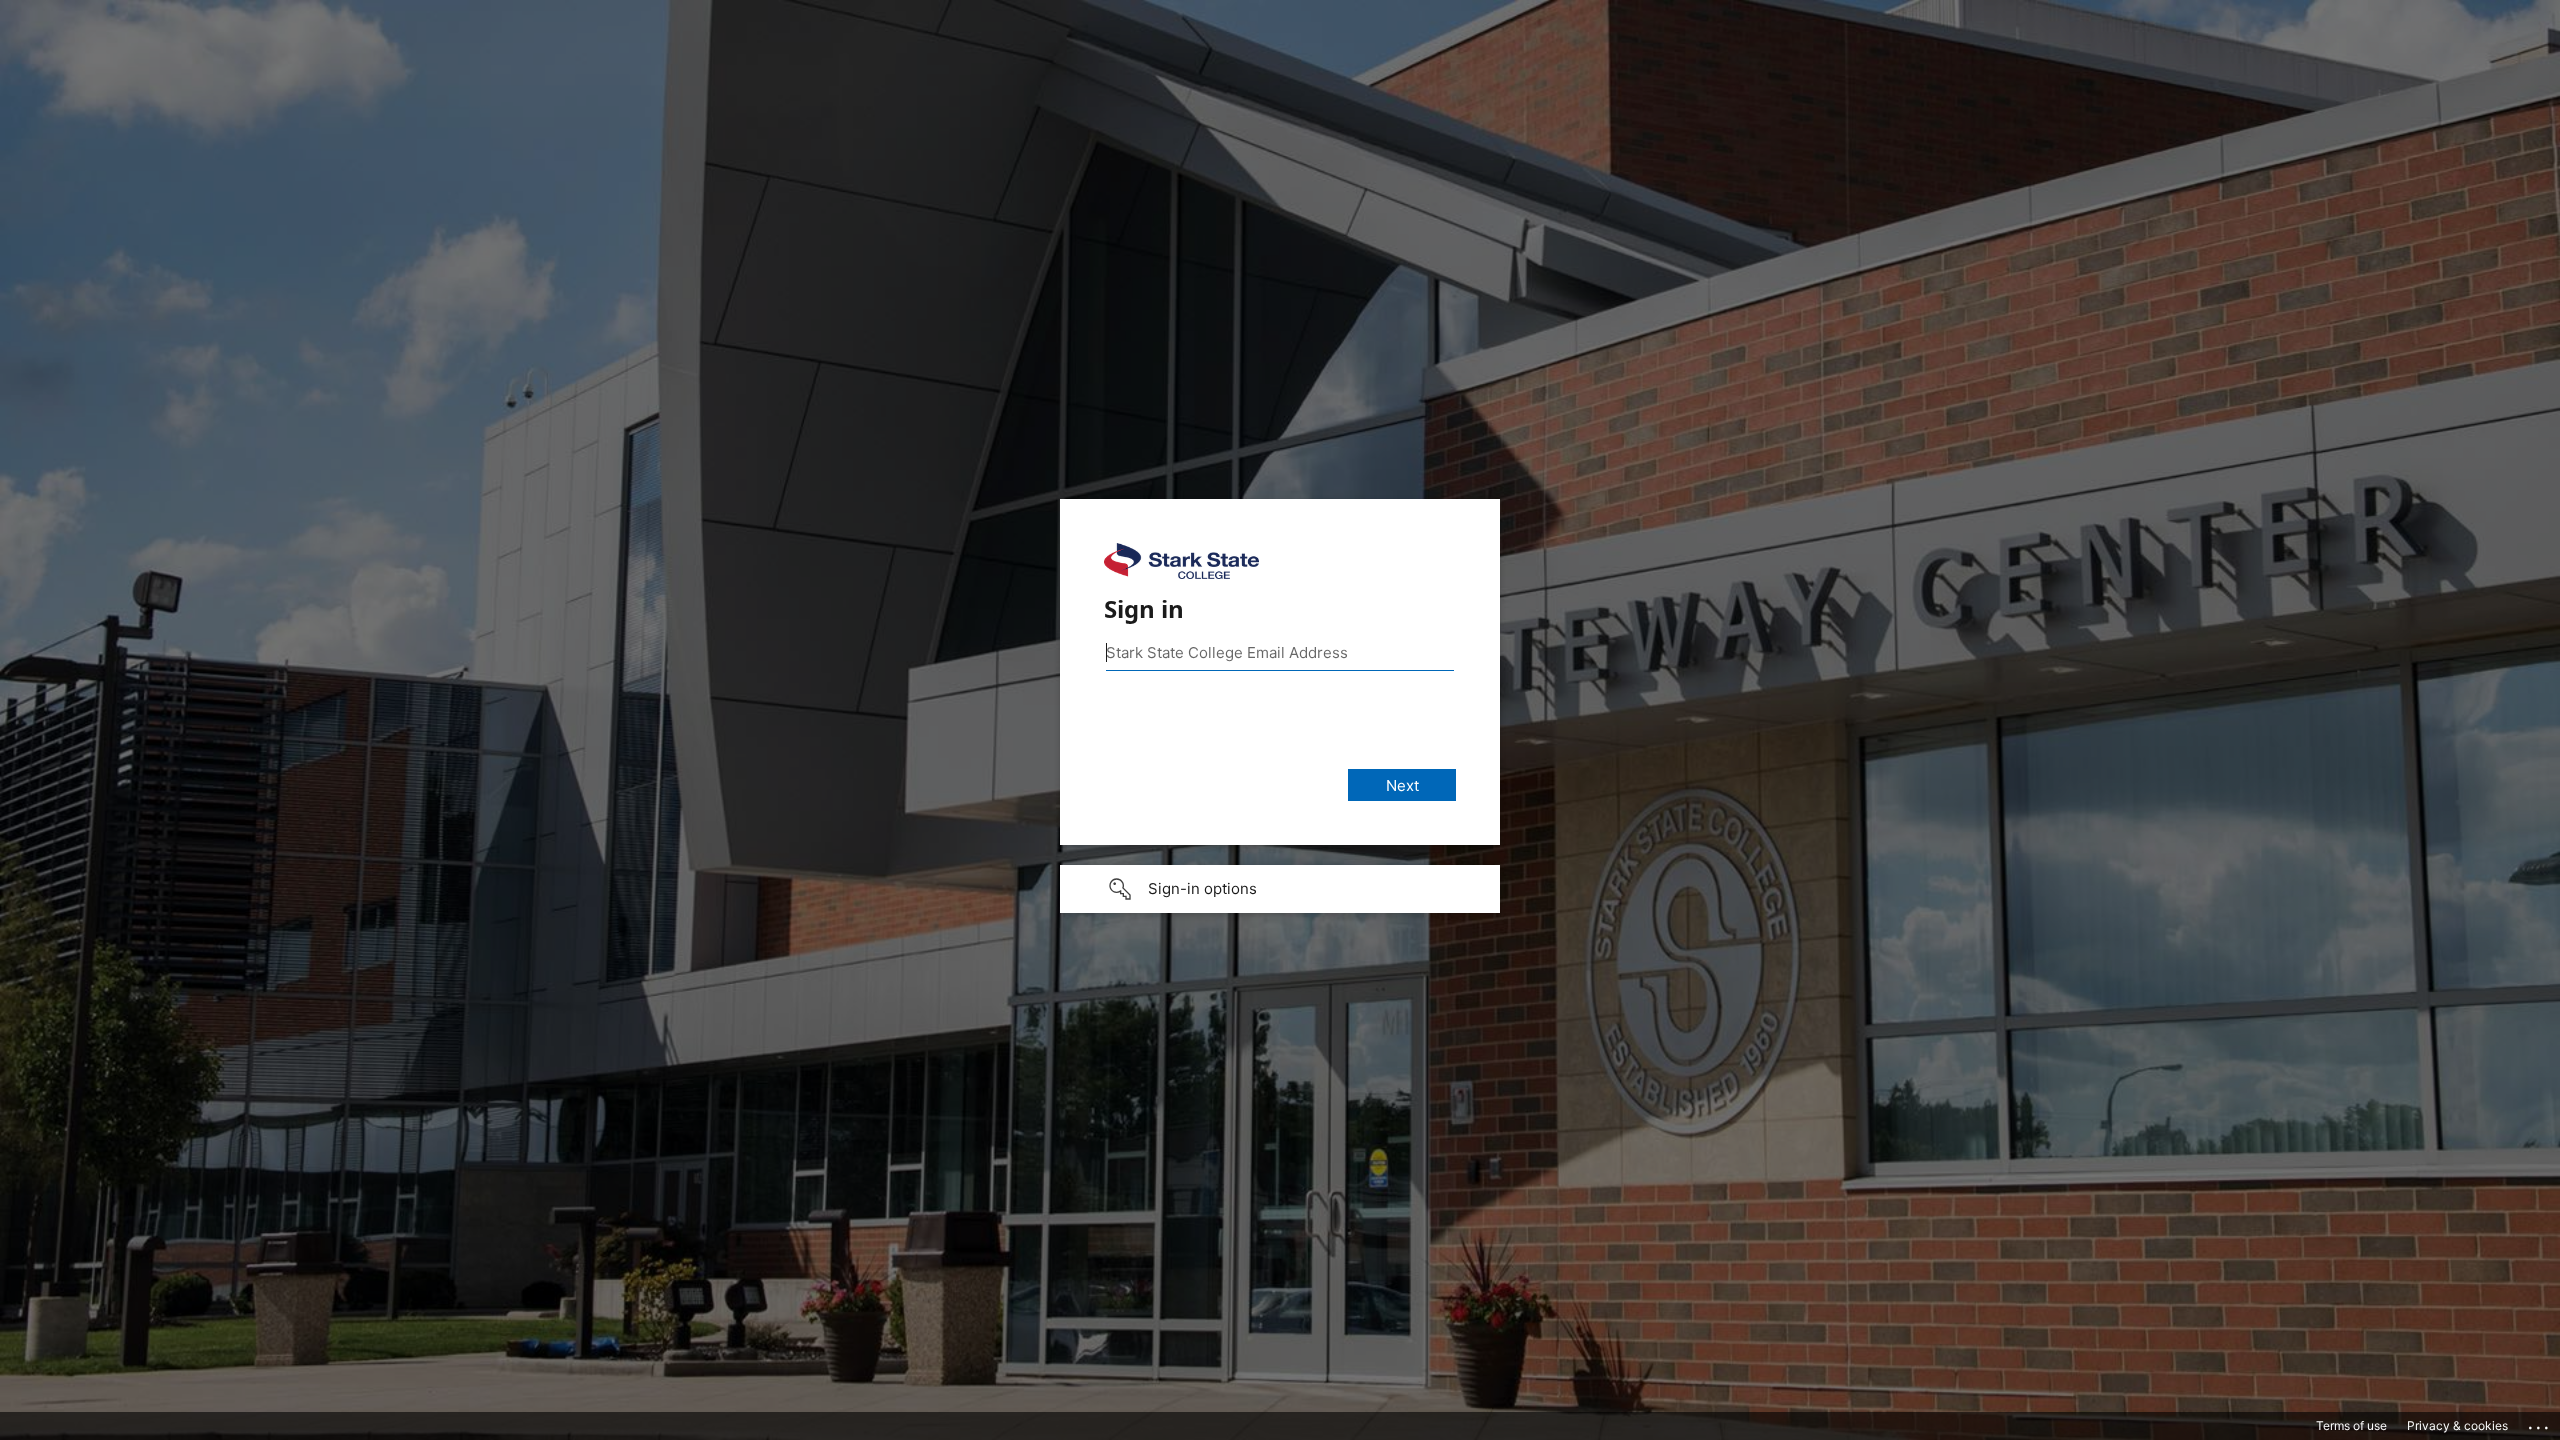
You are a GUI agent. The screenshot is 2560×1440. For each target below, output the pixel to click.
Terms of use (2351, 1425)
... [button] (2540, 1423)
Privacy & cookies (2457, 1425)
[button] (1280, 889)
